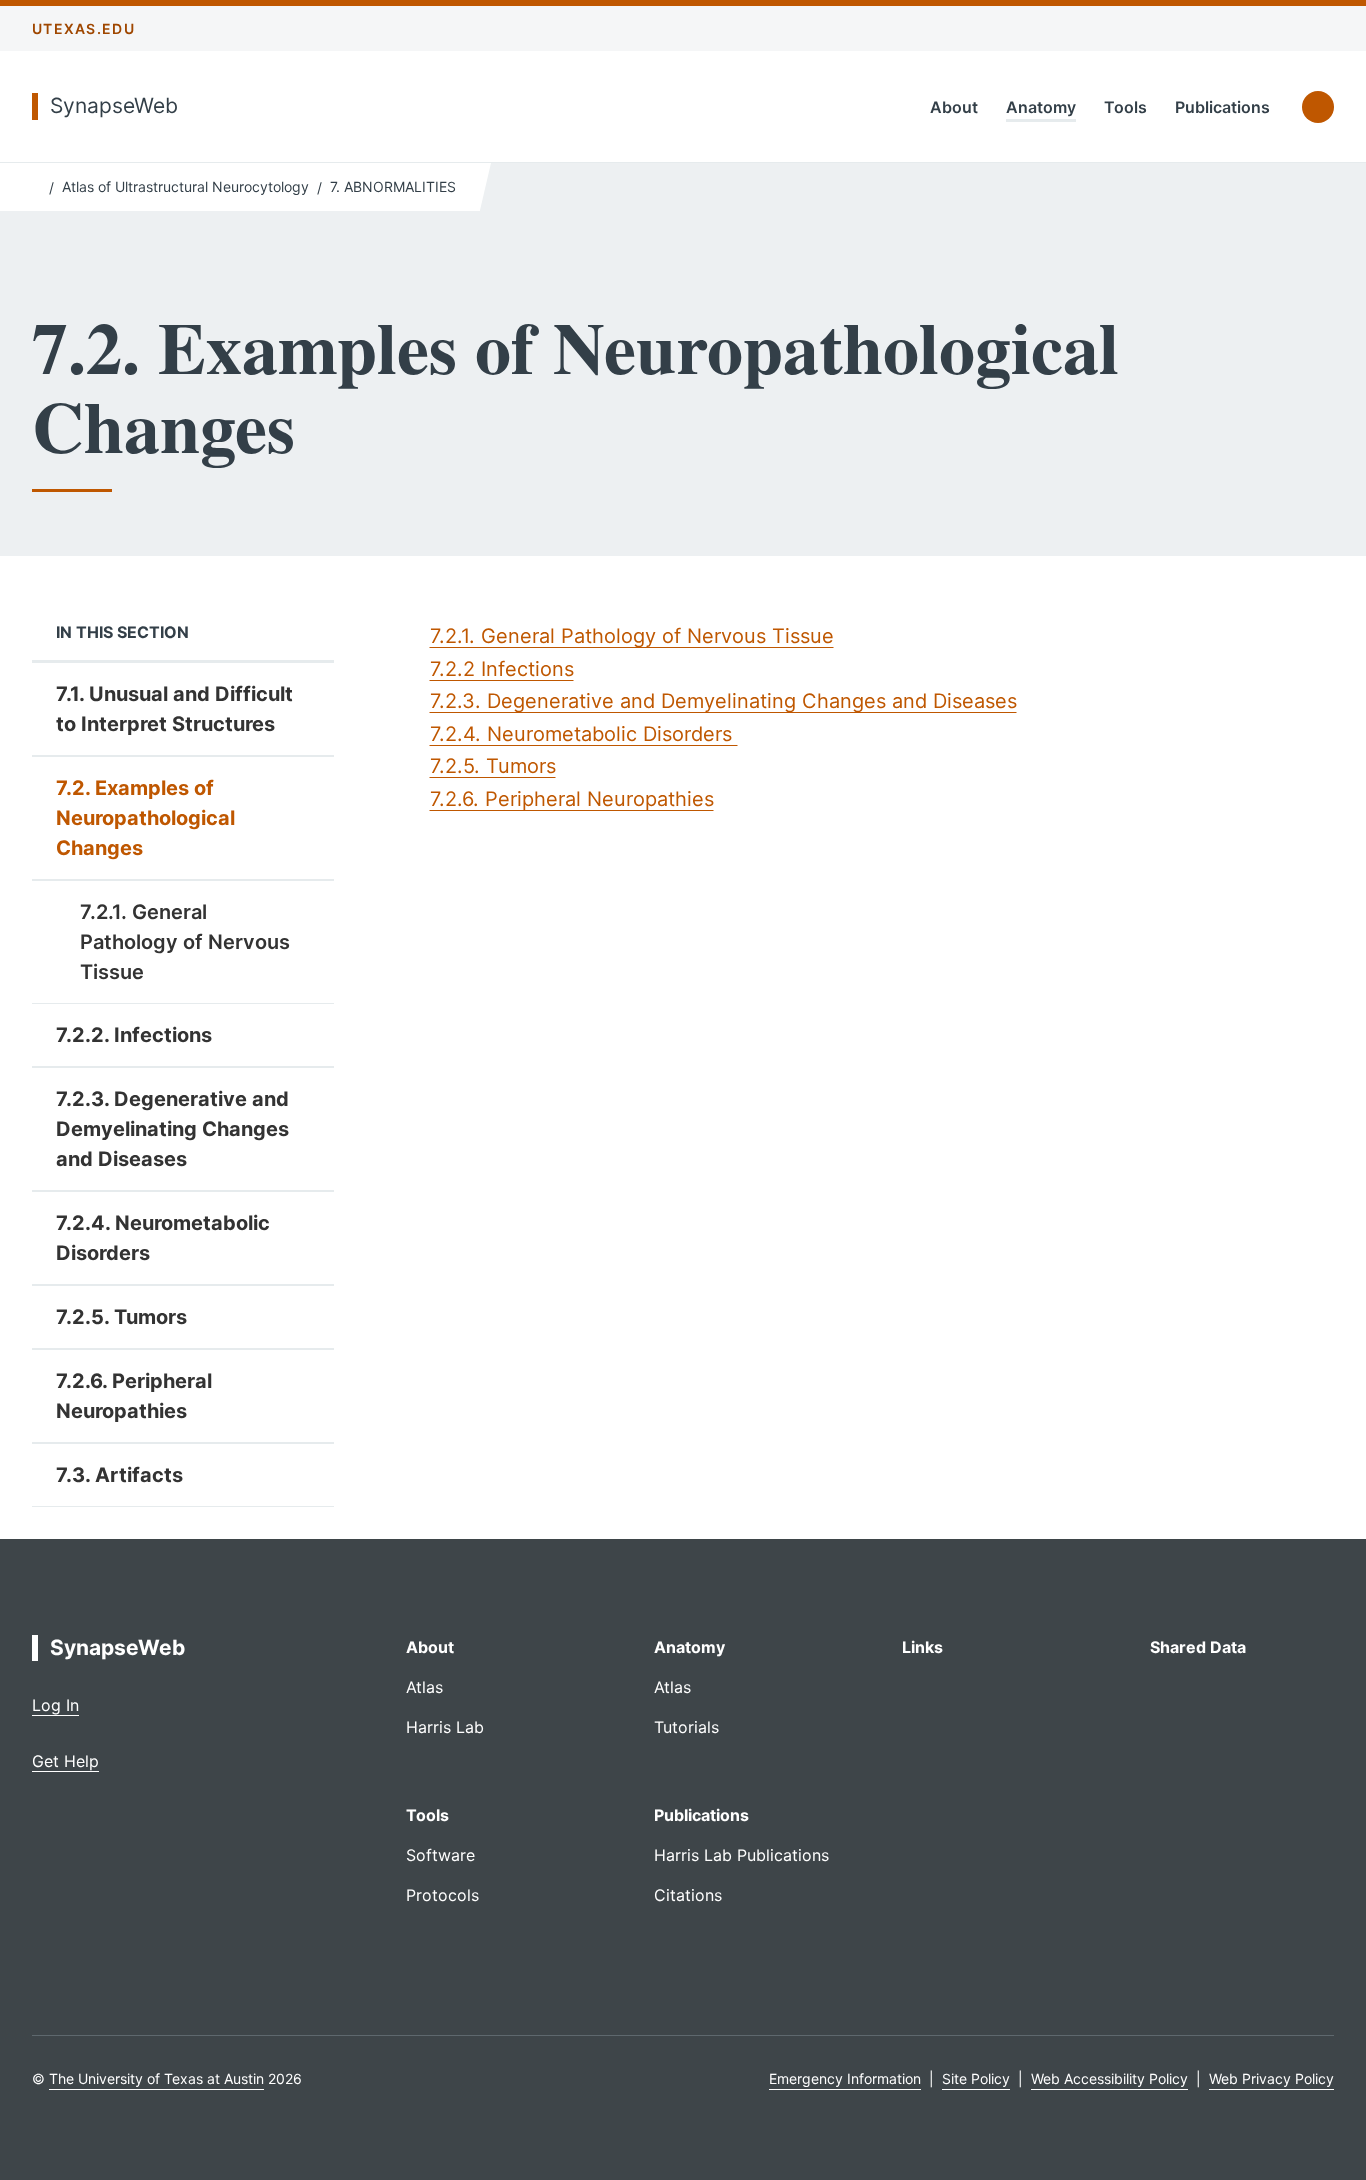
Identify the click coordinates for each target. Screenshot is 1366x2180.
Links (922, 1647)
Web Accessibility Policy (1109, 2078)
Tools (1125, 107)
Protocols (442, 1895)
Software (440, 1855)
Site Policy (976, 2078)
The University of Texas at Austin (156, 2078)
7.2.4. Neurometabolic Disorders (163, 1238)
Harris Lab (445, 1727)
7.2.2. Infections (134, 1035)
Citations (688, 1895)
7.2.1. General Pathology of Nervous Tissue (185, 942)
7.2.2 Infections (502, 669)
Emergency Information (845, 2078)
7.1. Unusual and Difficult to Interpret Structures (174, 709)
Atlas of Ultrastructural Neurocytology (185, 186)
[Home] (36, 185)
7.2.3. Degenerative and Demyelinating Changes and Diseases (172, 1129)
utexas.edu (83, 28)
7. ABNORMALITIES (393, 186)
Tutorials (686, 1727)
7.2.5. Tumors (121, 1317)
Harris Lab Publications (741, 1855)
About (954, 107)
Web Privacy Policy (1271, 2078)
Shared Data (1198, 1647)
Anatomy (1041, 107)
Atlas (424, 1687)
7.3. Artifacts (119, 1475)
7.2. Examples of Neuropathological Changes (145, 818)
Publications (1222, 107)
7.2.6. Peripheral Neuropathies (134, 1396)
